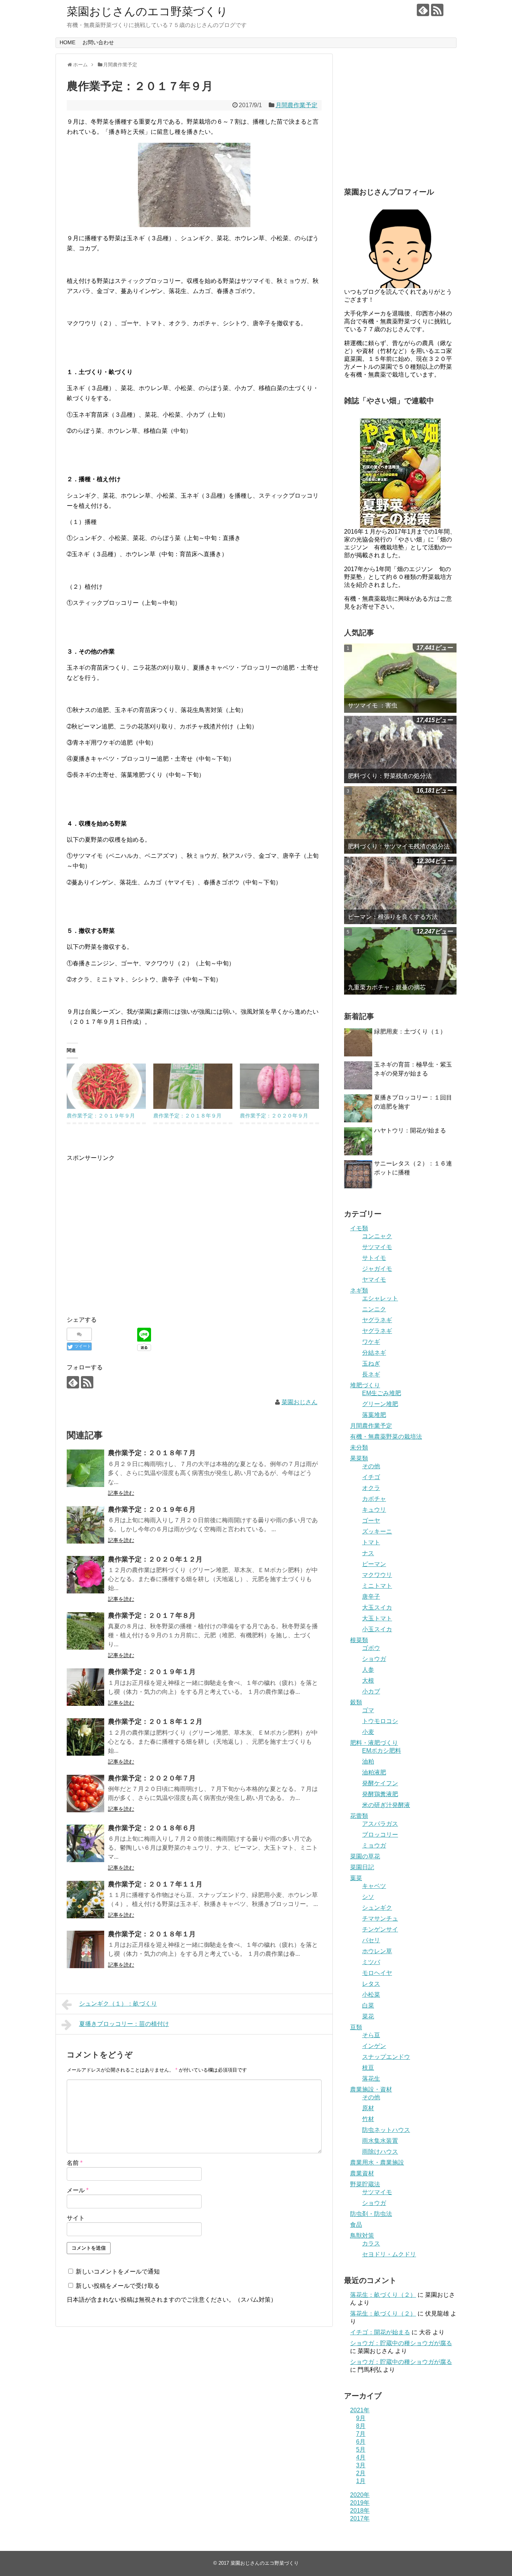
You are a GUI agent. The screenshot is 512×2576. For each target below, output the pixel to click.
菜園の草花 (365, 1856)
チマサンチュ (380, 1919)
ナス (368, 1553)
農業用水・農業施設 (377, 2162)
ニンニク (374, 1309)
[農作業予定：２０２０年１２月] (85, 1575)
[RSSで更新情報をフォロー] (437, 10)
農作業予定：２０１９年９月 (101, 1116)
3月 (361, 2465)
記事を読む (121, 1493)
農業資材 (362, 2173)
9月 (361, 2418)
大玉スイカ (377, 1607)
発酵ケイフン (380, 1783)
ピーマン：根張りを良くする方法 (393, 917)
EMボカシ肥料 (382, 1751)
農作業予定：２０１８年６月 (152, 1828)
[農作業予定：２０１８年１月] (85, 1949)
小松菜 (371, 1995)
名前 (75, 2163)
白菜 (368, 2005)
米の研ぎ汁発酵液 (386, 1805)
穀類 (356, 1702)
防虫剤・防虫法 (371, 2214)
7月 (361, 2434)
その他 (371, 1466)
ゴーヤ (371, 1521)
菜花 (368, 2016)
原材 (368, 2108)
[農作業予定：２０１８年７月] (85, 1468)
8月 (361, 2426)
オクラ (371, 1488)
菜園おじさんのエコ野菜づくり (147, 11)
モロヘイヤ (377, 1973)
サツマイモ (377, 1247)
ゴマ (368, 1710)
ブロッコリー (380, 1835)
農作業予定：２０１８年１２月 (155, 1722)
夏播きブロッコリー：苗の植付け (124, 2024)
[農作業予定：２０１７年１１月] (85, 1900)
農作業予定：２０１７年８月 (152, 1616)
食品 (356, 2225)
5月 (361, 2450)
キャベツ (374, 1886)
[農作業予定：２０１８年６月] (85, 1843)
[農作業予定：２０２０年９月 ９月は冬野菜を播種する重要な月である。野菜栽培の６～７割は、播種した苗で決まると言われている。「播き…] (279, 1086)
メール (78, 2190)
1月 (361, 2481)
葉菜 (356, 1878)
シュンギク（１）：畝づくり (118, 2004)
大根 (368, 1681)
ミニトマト (377, 1586)
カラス (371, 2243)
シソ (368, 1897)
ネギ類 (359, 1290)
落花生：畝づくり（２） (383, 2295)
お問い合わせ (98, 42)
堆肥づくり (365, 1385)
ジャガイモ (377, 1269)
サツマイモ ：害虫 (373, 705)
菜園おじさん (299, 1402)
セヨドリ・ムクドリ (389, 2254)
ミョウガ (374, 1845)
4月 (361, 2457)
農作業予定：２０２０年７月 (152, 1778)
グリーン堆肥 (380, 1404)
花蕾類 (359, 1816)
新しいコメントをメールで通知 (118, 2272)
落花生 (371, 2079)
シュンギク (377, 1908)
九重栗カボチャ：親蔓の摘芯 (387, 987)
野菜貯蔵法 (365, 2184)
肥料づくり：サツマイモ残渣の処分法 (399, 846)
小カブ (371, 1691)
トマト (371, 1542)
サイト (76, 2218)
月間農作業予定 (296, 105)
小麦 (368, 1732)
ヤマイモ (374, 1280)
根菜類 (359, 1640)
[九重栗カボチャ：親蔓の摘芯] (400, 961)
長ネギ (371, 1374)
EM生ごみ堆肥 (382, 1393)
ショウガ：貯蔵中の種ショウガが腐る (401, 2343)
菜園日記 (362, 1867)
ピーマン (374, 1564)
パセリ (371, 1940)
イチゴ (371, 1477)
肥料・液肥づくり (374, 1743)
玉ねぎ (371, 1364)
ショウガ (374, 1659)
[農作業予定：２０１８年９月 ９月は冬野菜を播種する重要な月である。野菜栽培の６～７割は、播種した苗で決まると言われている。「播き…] (193, 1086)
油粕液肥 (374, 1772)
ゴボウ (371, 1648)
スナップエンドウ (386, 2057)
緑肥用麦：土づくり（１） (410, 1031)
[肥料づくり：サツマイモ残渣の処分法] (400, 820)
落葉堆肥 (374, 1415)
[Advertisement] (130, 1242)
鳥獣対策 (362, 2236)
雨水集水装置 (380, 2141)
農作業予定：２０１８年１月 (152, 1934)
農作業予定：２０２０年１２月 (155, 1559)
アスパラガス (380, 1824)
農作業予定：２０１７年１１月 (155, 1884)
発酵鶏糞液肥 (380, 1794)
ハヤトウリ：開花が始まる (410, 1130)
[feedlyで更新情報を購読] (423, 10)
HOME (67, 42)
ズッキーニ (377, 1531)
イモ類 (359, 1228)
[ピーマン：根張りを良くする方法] (400, 890)
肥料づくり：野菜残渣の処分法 (390, 776)
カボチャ (374, 1499)
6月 (361, 2442)
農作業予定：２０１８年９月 (187, 1116)
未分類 (359, 1447)
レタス (371, 1984)
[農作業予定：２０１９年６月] (85, 1525)
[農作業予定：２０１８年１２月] (85, 1737)
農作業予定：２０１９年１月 (152, 1672)
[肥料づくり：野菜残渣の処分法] (400, 749)
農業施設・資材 (371, 2089)
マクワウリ (377, 1575)
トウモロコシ (380, 1721)
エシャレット (380, 1298)
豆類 (356, 2027)
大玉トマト (377, 1618)
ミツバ (371, 1962)
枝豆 (368, 2068)
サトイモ (374, 1258)
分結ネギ (374, 1353)
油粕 (368, 1761)
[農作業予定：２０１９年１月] (85, 1687)
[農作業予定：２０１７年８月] (85, 1631)
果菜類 (359, 1458)
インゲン (374, 2046)
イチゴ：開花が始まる (380, 2332)
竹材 (368, 2119)
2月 (361, 2473)
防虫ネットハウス (386, 2130)
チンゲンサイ (380, 1929)
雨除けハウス (380, 2152)
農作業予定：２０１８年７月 (152, 1453)
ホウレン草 (377, 1951)
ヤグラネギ (377, 1320)
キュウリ (374, 1510)
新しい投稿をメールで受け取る (118, 2286)
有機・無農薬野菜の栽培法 (386, 1437)
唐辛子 (371, 1597)
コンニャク (377, 1236)
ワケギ (371, 1342)
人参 (368, 1670)
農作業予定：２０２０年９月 (274, 1116)
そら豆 (371, 2035)
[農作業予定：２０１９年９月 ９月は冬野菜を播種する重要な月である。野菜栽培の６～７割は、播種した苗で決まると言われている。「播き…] (106, 1086)
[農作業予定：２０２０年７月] (85, 1794)
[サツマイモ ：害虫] (400, 678)
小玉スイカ (377, 1629)
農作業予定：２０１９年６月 (152, 1509)
